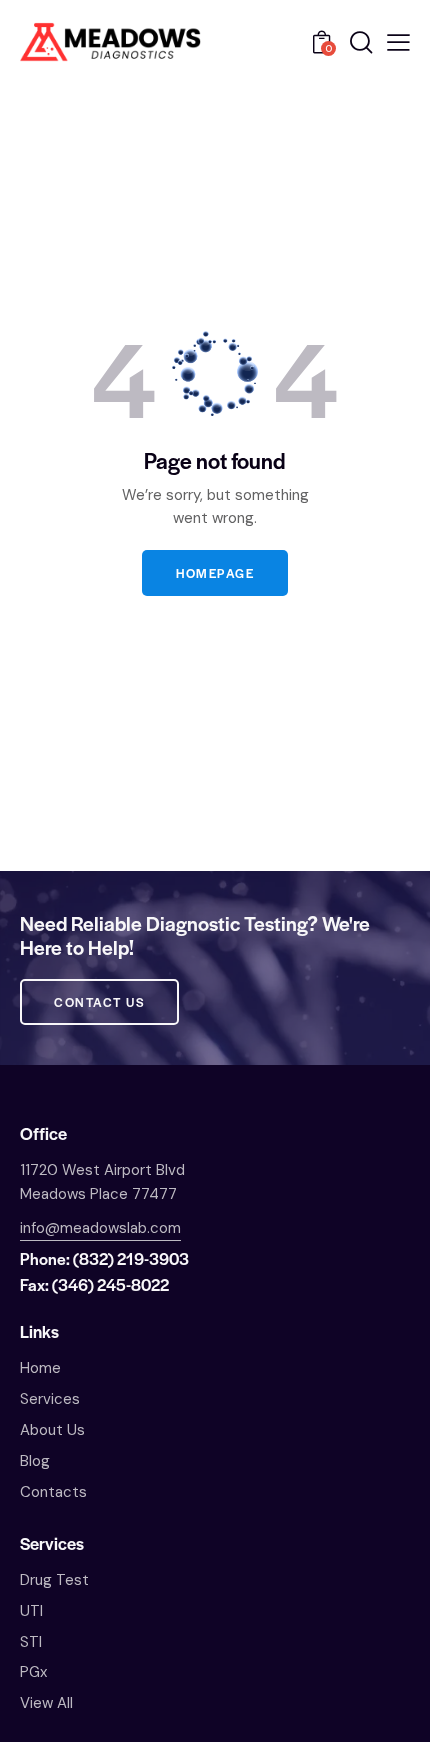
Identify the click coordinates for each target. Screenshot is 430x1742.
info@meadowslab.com (100, 1228)
